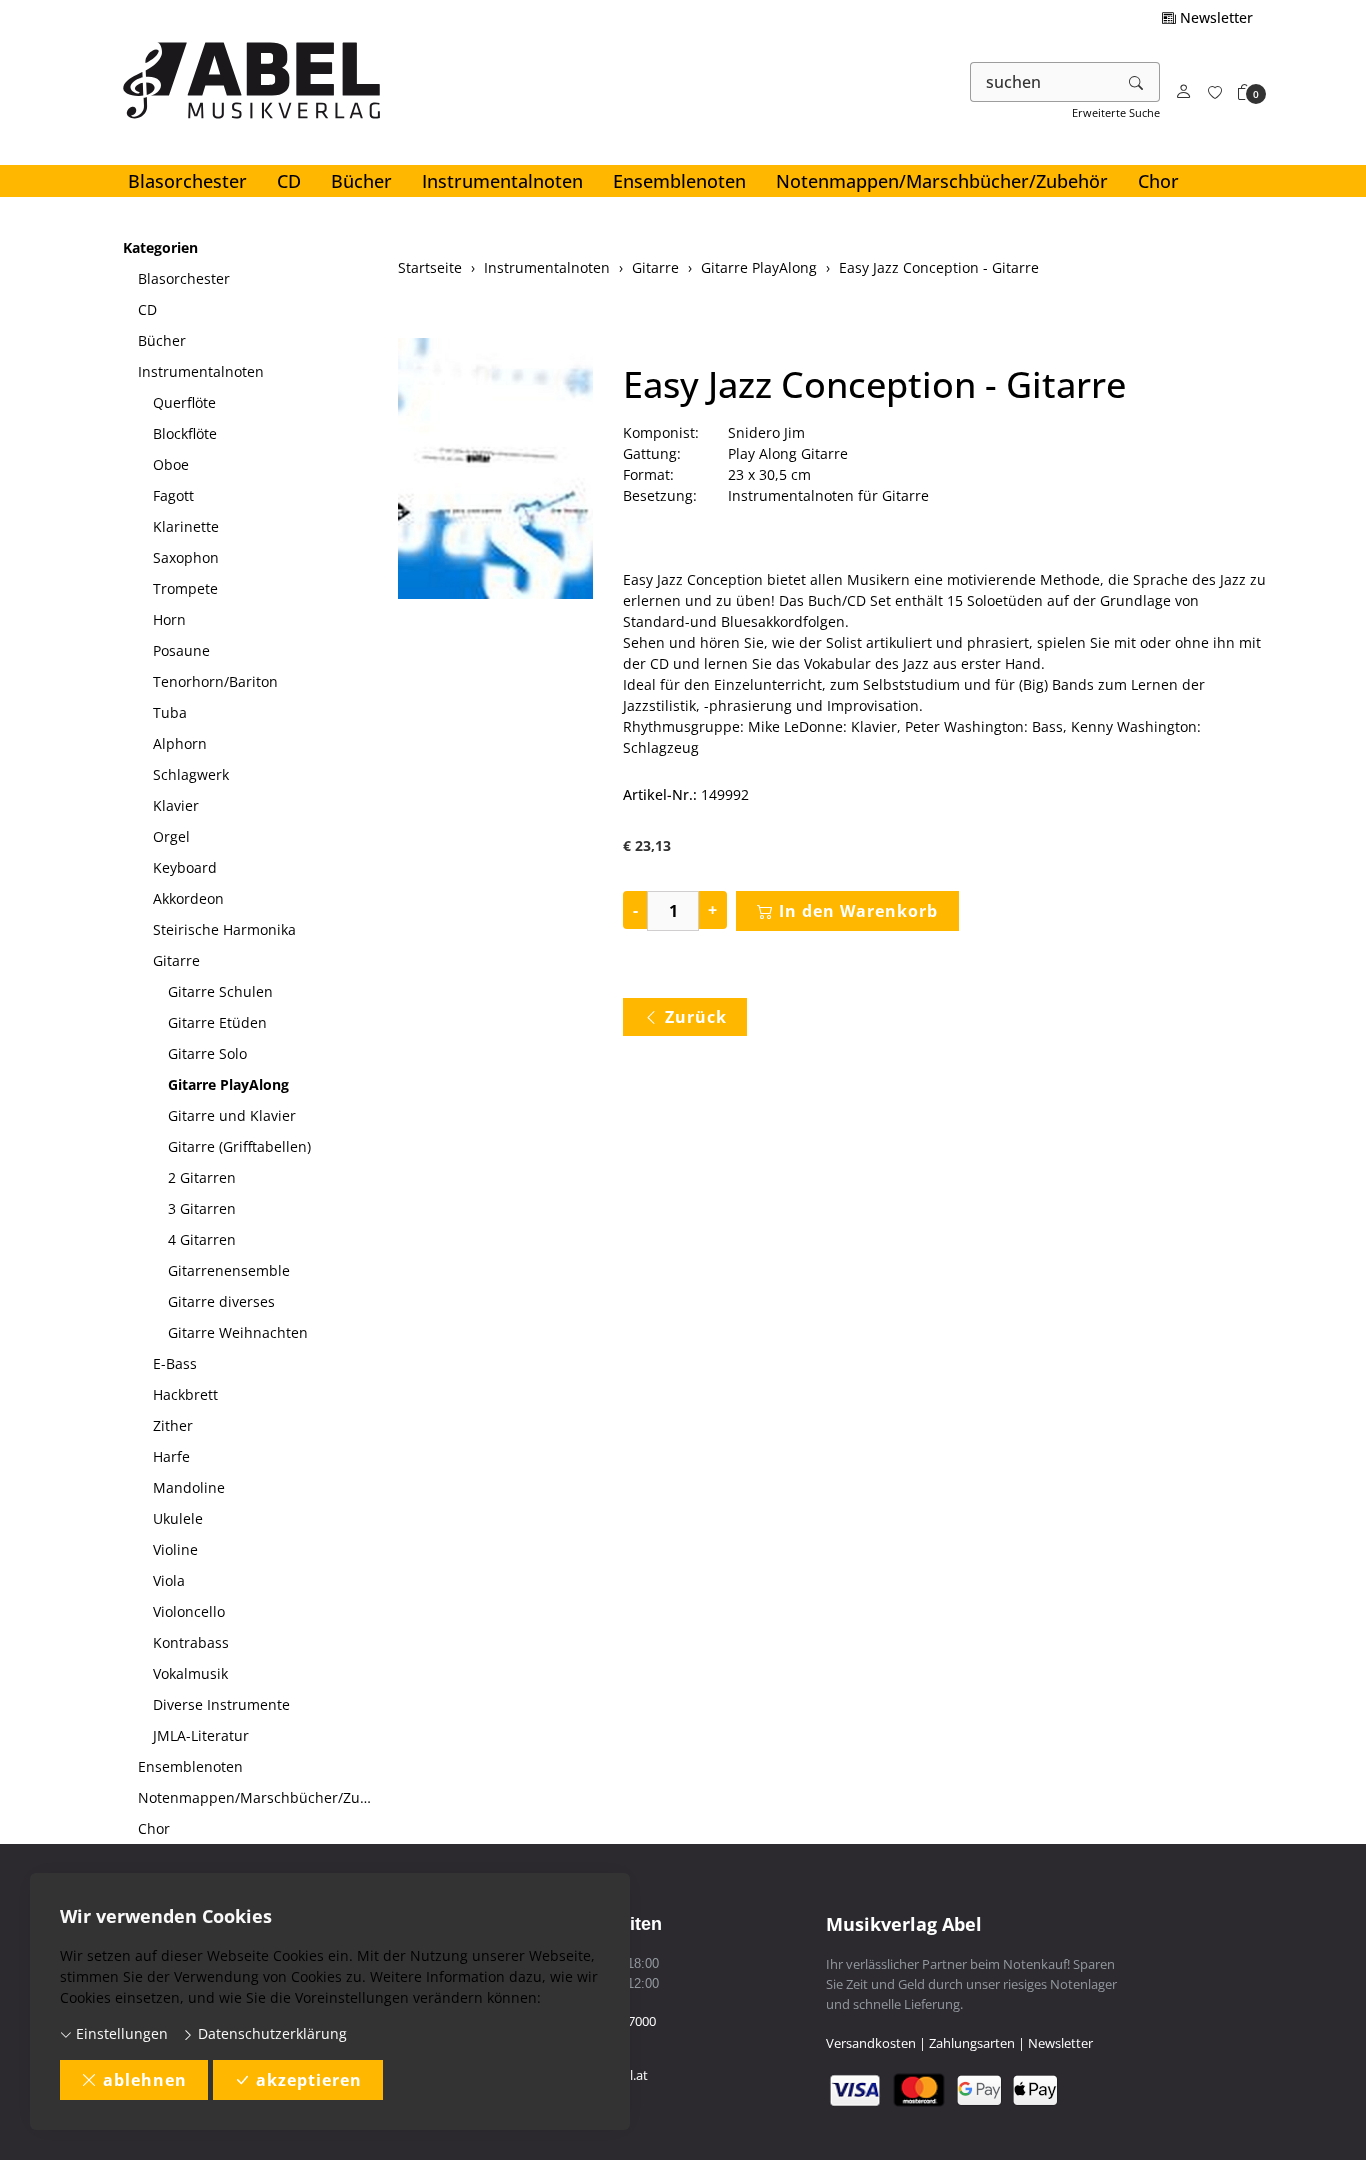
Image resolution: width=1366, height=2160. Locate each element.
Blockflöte (185, 433)
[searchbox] (1042, 82)
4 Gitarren (202, 1239)
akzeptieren (309, 2080)
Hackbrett (185, 1394)
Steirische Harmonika (224, 929)
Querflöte (184, 402)
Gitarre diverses (221, 1301)
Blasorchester (187, 181)
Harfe (171, 1456)
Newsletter (1214, 17)
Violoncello (189, 1611)
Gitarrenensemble (229, 1270)
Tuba (170, 712)
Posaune (181, 650)
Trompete (185, 588)
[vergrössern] (496, 471)
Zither (173, 1425)
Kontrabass (191, 1642)
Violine (175, 1549)
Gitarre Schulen (220, 991)
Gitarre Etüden (217, 1022)
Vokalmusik (190, 1673)
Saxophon (186, 557)
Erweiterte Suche (1116, 112)
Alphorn (180, 743)
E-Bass (175, 1363)
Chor (1158, 181)
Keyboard (185, 867)
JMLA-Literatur (201, 1735)
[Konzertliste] (1215, 92)
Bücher (361, 181)
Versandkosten (871, 2043)
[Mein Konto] (1184, 92)
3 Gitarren (202, 1208)
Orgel (171, 836)
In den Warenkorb (858, 911)
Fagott (173, 495)
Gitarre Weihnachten (238, 1332)
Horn (169, 619)
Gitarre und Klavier (232, 1115)
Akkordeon (188, 898)
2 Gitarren (202, 1177)
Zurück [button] (696, 1017)
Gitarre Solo (207, 1053)
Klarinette (186, 526)
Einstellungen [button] (120, 2033)
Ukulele (178, 1518)
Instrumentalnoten (502, 181)
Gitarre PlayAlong (228, 1084)
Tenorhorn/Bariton (215, 681)
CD (289, 181)
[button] (1245, 92)
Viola (169, 1580)
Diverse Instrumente (221, 1704)
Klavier (176, 805)
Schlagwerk (191, 774)
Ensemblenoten (679, 181)
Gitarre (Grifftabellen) (239, 1146)
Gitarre (176, 960)
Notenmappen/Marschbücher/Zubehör (942, 181)
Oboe (171, 464)
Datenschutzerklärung (270, 2033)
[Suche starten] (1137, 82)
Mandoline (189, 1487)
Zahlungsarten (972, 2043)
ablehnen (145, 2080)
